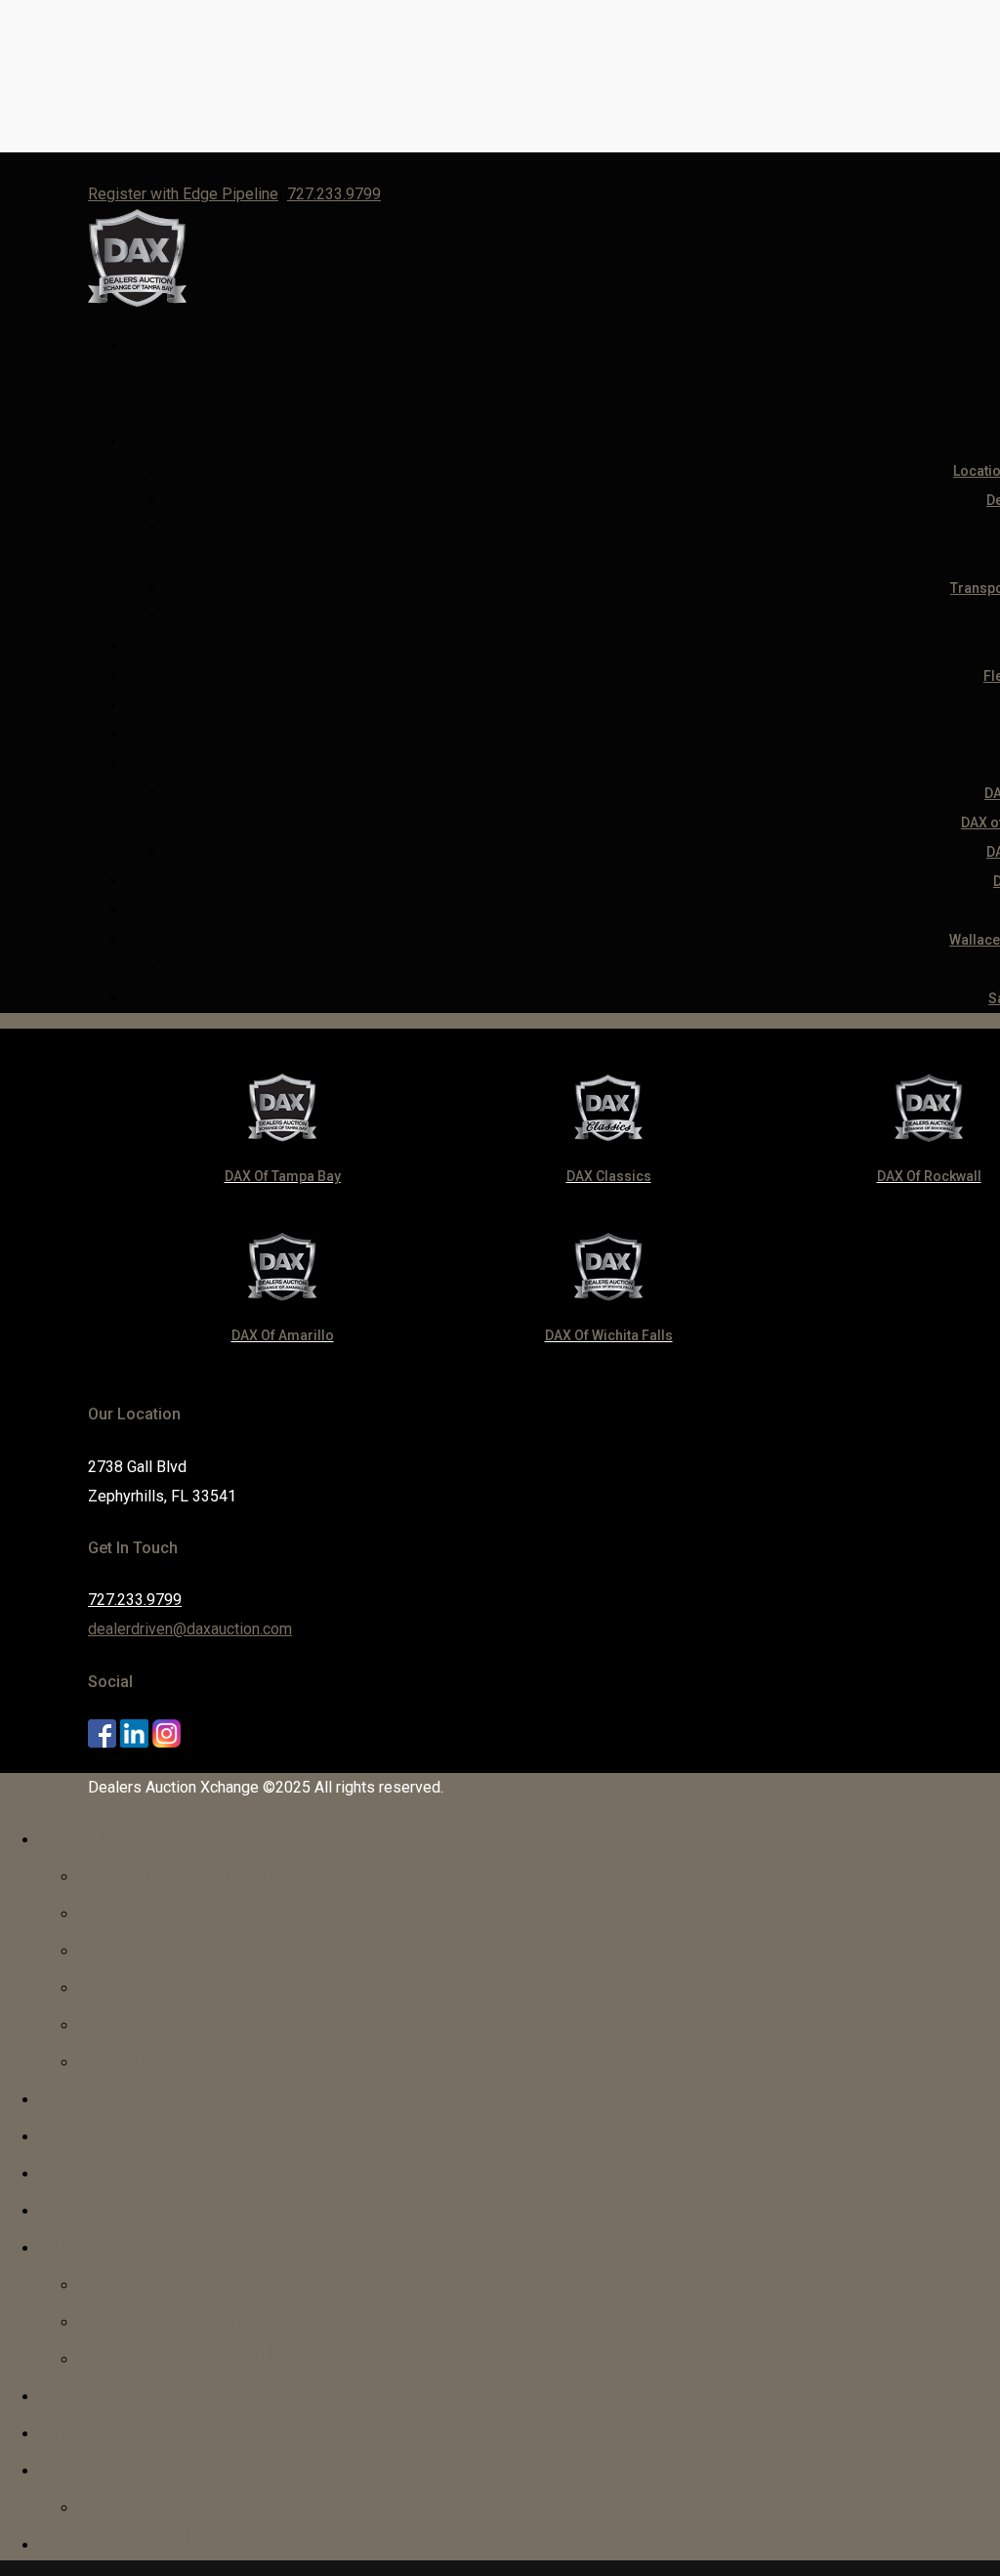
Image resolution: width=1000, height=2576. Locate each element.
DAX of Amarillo (184, 2355)
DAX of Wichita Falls (211, 2318)
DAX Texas (109, 2243)
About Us (99, 1835)
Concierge (144, 1946)
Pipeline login (170, 2503)
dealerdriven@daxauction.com (190, 1629)
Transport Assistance (217, 2021)
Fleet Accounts (136, 2132)
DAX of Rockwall (187, 2280)
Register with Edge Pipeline (183, 194)
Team (115, 1984)
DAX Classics (125, 2392)
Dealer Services (179, 1909)
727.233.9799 (334, 194)
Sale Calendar (129, 2540)
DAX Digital (113, 2206)
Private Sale (117, 2429)
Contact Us (149, 2058)
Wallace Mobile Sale (170, 2466)
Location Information (214, 1872)
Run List (91, 2095)
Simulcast (104, 2169)
